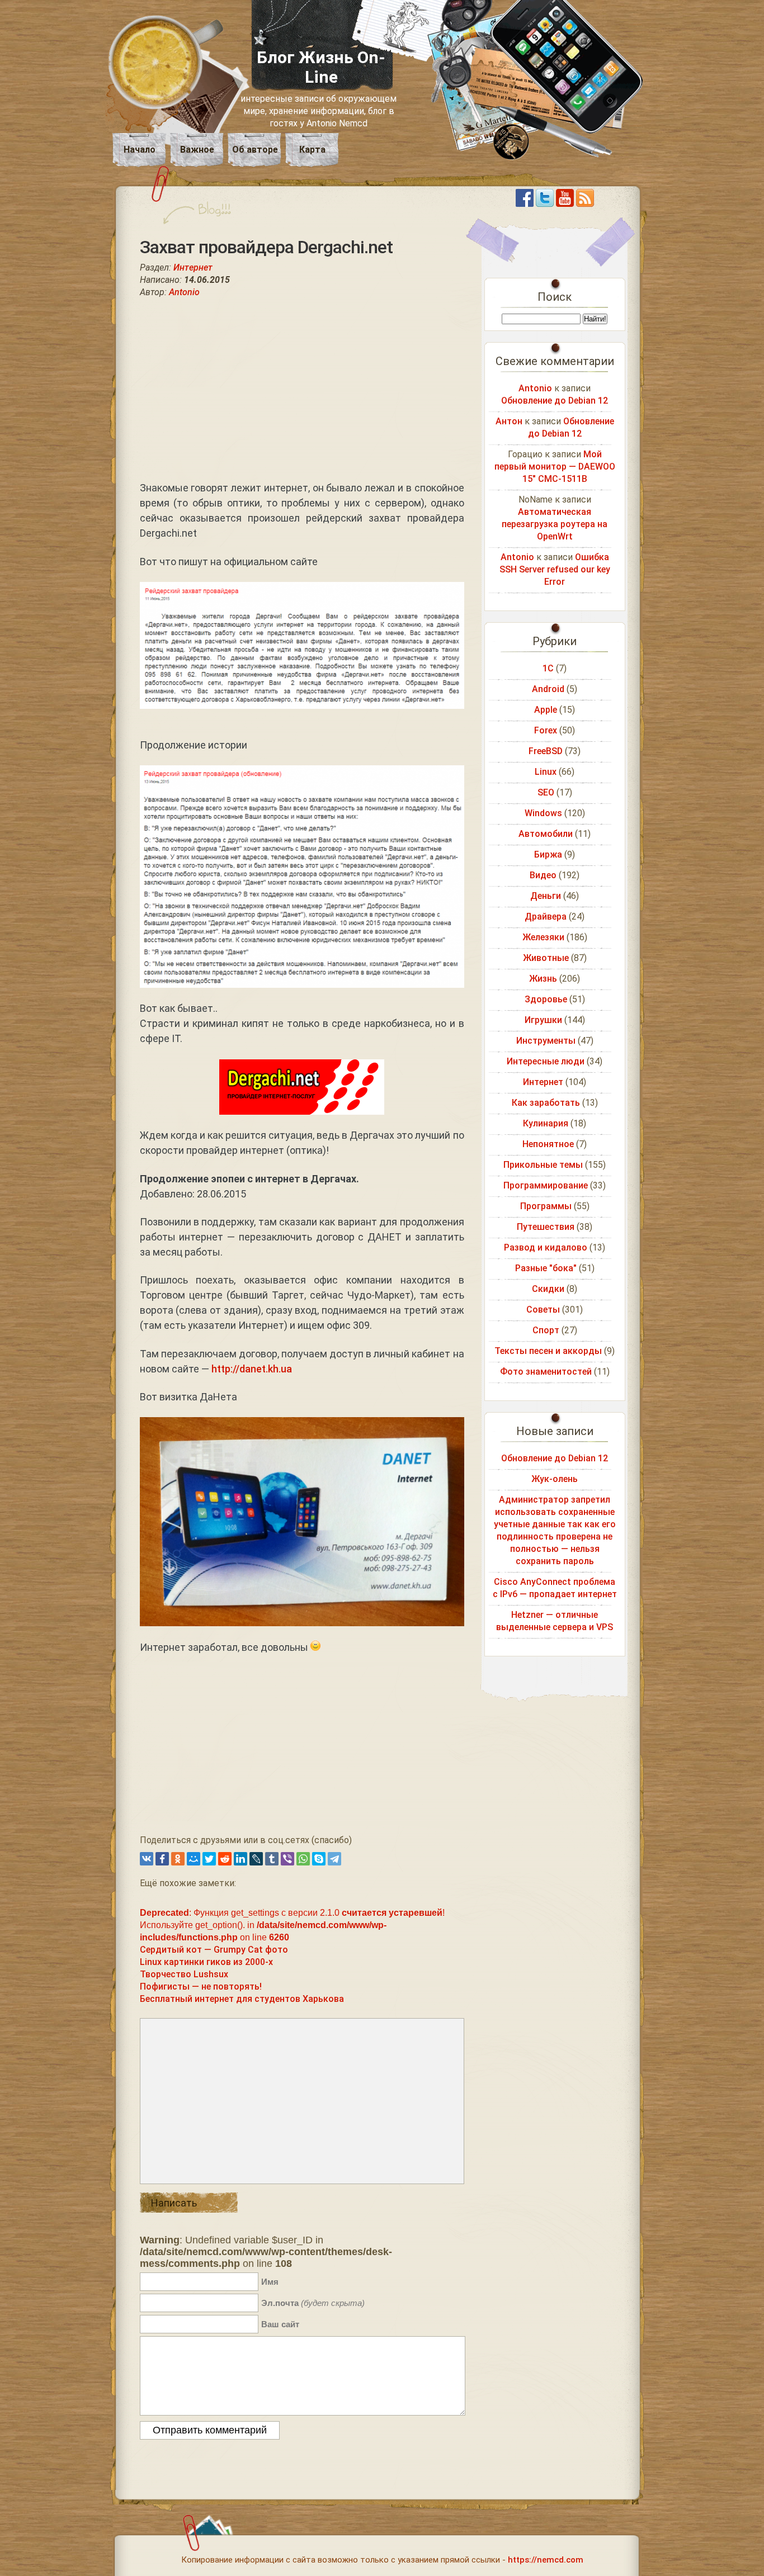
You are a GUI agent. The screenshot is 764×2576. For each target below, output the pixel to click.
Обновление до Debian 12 (555, 401)
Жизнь (543, 979)
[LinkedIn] (240, 1859)
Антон (509, 421)
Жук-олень (555, 1479)
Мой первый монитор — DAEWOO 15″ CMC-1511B (555, 467)
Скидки (548, 1289)
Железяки (543, 937)
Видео (543, 875)
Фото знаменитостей (546, 1372)
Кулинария (546, 1123)
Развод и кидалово (546, 1247)
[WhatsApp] (303, 1859)
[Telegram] (334, 1859)
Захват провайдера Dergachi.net (266, 247)
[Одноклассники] (178, 1859)
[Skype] (319, 1859)
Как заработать (546, 1103)
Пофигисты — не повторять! (201, 1987)
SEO (546, 792)
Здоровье (546, 999)
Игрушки (543, 1020)
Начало (140, 150)
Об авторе (255, 150)
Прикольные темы (543, 1165)
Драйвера (546, 917)
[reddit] (225, 1859)
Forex (546, 730)
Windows (543, 813)
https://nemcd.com (546, 2560)
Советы (543, 1310)
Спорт (546, 1330)
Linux (546, 772)
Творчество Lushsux (184, 1974)
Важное (197, 150)
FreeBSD (546, 751)
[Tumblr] (272, 1859)
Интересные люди (546, 1061)
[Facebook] (162, 1859)
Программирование (546, 1185)
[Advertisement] (302, 389)
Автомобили (546, 834)
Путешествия (546, 1227)
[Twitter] (209, 1859)
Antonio (184, 292)
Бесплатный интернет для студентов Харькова (242, 1999)
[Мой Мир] (194, 1859)
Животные (546, 958)
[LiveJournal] (256, 1859)
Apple (546, 710)
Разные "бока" (546, 1268)
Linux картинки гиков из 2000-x (206, 1962)
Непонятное (548, 1144)
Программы (546, 1206)
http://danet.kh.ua (252, 1369)
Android (548, 689)
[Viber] (287, 1859)
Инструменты (546, 1041)
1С (548, 668)
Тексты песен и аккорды (548, 1351)
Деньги (546, 896)
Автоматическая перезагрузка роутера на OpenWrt (555, 524)
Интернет (193, 267)
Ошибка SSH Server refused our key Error (555, 569)
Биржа (548, 854)
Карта (312, 150)
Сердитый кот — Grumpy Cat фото (214, 1950)
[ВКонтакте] (147, 1859)
